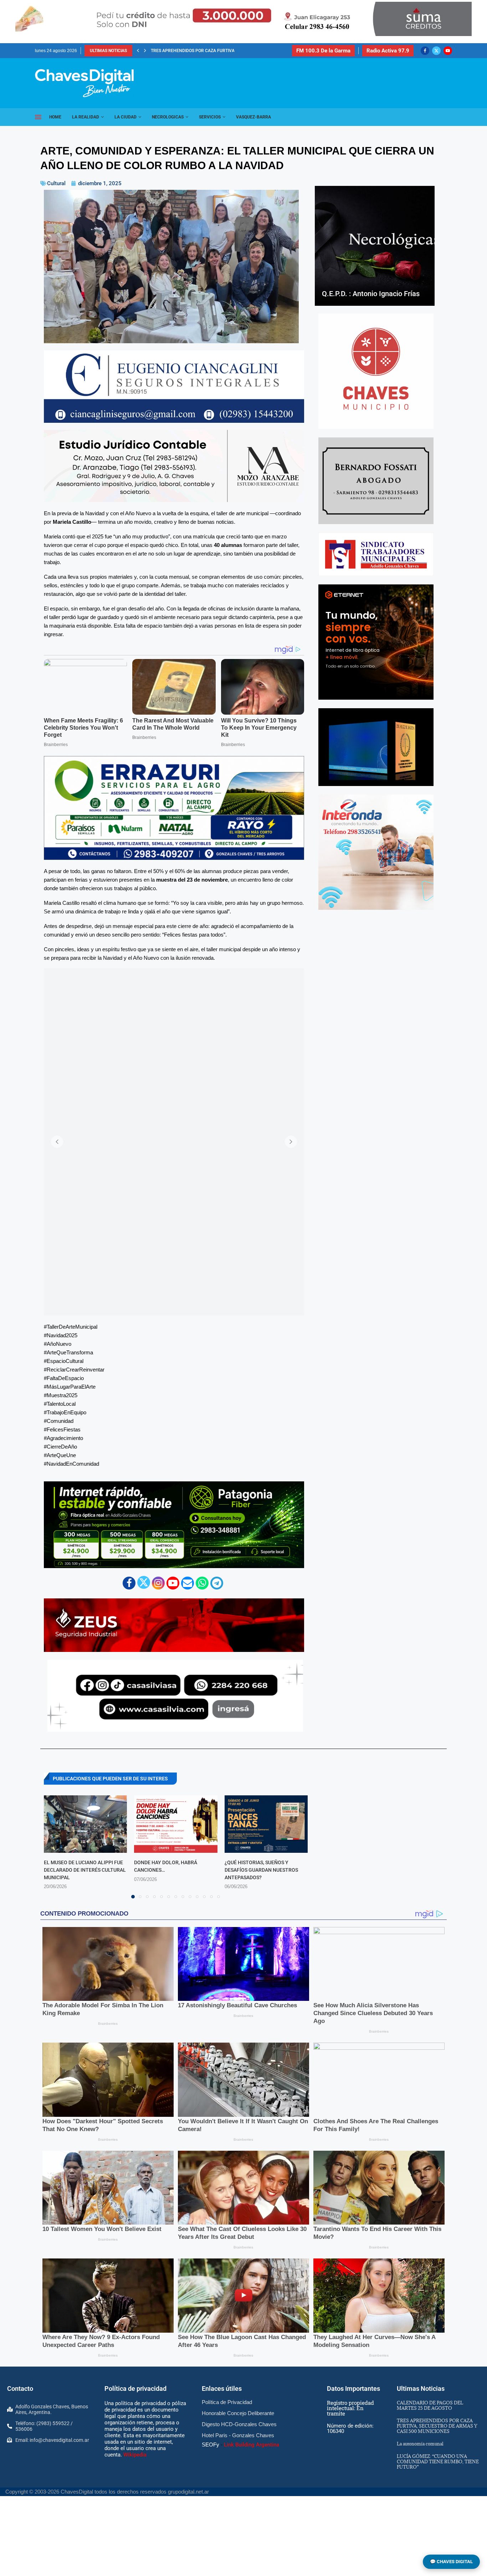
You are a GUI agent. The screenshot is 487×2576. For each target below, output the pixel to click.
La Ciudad (125, 117)
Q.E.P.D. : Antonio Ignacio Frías (371, 294)
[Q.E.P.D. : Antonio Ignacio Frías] (375, 246)
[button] (138, 51)
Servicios (210, 117)
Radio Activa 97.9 (388, 51)
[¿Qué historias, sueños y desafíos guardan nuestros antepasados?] (266, 1824)
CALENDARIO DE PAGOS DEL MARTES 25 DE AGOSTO (430, 2405)
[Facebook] (425, 51)
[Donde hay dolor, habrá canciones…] (176, 1824)
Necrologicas (168, 117)
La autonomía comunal (420, 2444)
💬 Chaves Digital (451, 2562)
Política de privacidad (135, 2389)
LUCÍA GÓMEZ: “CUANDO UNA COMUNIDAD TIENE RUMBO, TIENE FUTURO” (438, 2461)
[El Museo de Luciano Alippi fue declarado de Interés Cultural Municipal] (85, 1824)
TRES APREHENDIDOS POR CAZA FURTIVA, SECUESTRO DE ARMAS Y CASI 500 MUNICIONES (437, 2426)
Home (55, 117)
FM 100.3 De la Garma (323, 51)
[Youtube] (448, 51)
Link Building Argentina (252, 2445)
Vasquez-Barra (253, 117)
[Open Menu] (38, 117)
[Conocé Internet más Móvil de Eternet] (376, 642)
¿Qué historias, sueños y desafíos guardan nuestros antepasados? (261, 1870)
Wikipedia (135, 2455)
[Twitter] (436, 51)
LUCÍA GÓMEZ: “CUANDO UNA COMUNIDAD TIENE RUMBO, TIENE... (216, 51)
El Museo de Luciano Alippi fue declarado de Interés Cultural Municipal (85, 1870)
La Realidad (86, 117)
